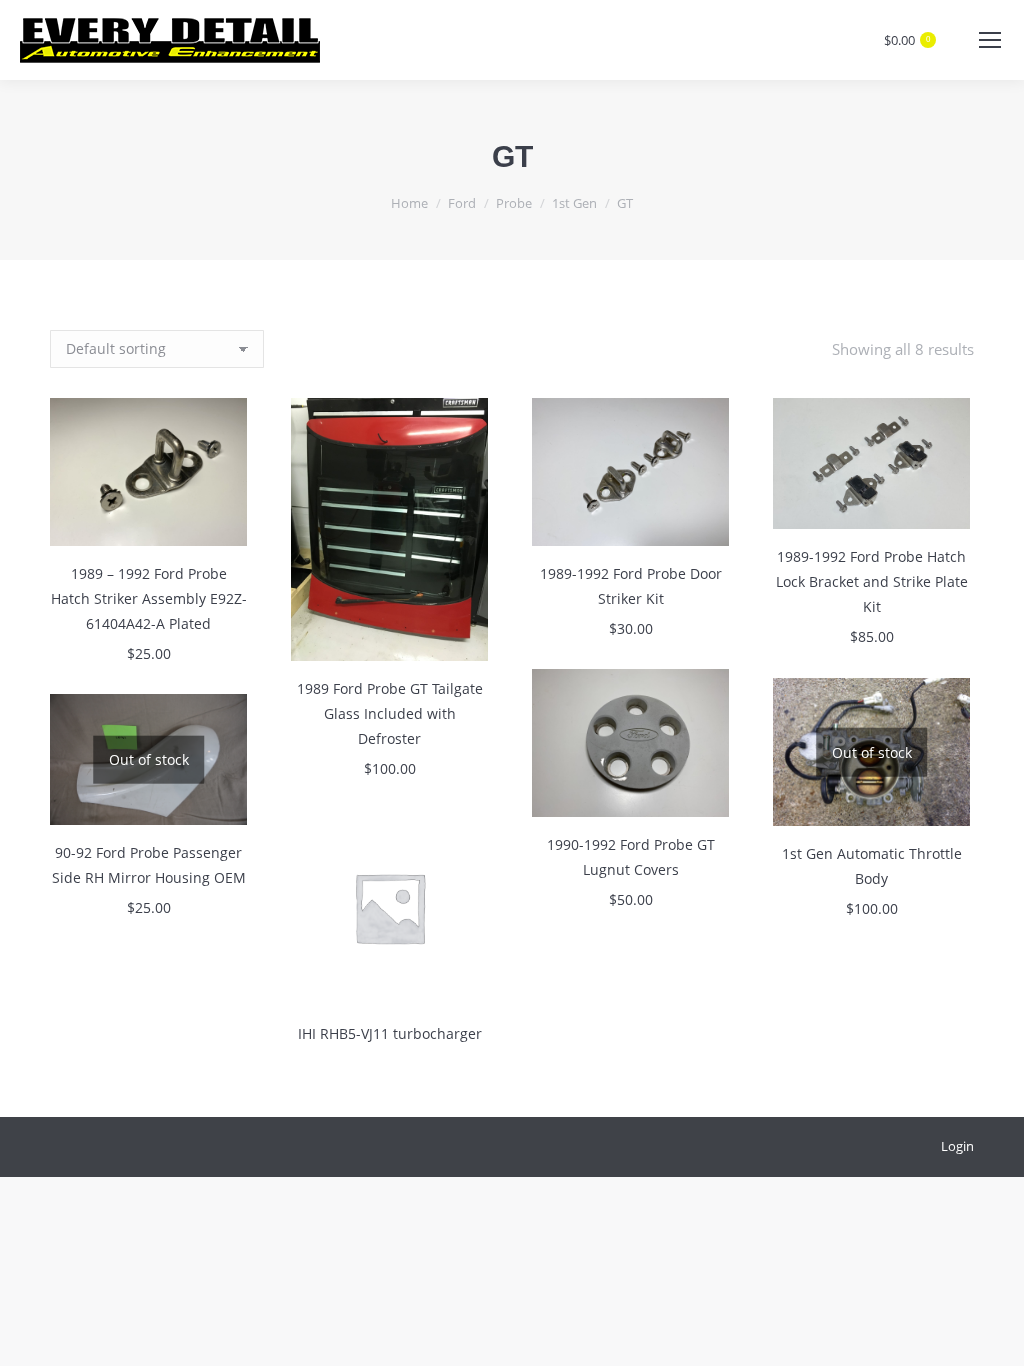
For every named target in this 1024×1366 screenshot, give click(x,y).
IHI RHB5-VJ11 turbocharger (390, 1033)
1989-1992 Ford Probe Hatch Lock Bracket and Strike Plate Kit (872, 581)
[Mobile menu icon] (990, 40)
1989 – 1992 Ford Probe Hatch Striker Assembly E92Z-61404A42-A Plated (149, 598)
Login (957, 1146)
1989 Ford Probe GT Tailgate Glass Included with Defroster (390, 713)
